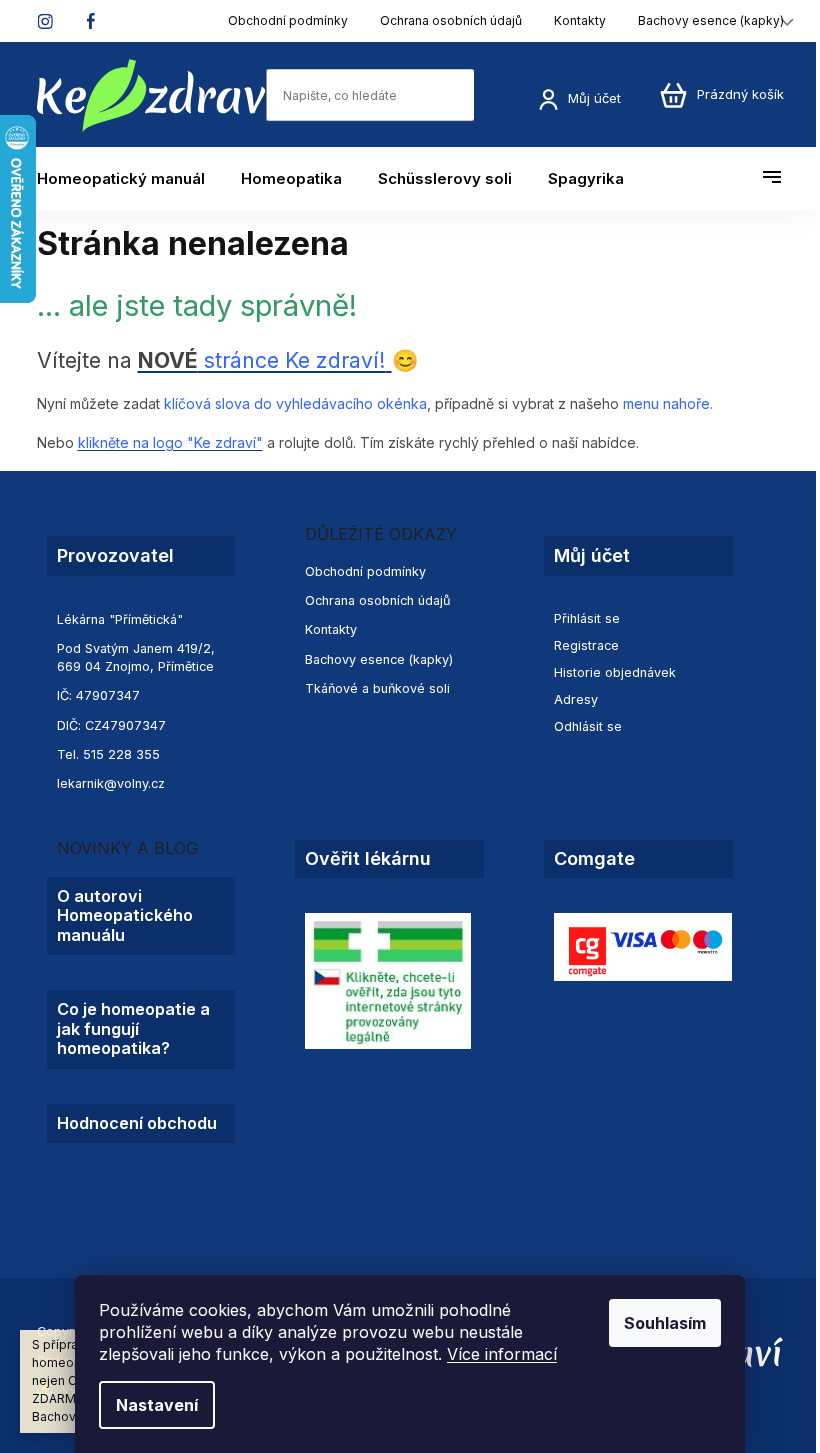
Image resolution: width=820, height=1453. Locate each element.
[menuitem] (130, 179)
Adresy (576, 699)
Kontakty (580, 20)
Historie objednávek (615, 672)
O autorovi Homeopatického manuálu (125, 916)
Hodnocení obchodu (137, 1123)
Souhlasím (665, 1323)
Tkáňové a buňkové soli (377, 688)
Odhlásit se (588, 726)
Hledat (494, 94)
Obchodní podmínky (288, 20)
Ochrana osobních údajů (451, 20)
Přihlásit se (587, 618)
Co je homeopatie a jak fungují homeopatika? (133, 1029)
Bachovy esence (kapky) (711, 20)
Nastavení (157, 1405)
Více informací (502, 1354)
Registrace (586, 645)
